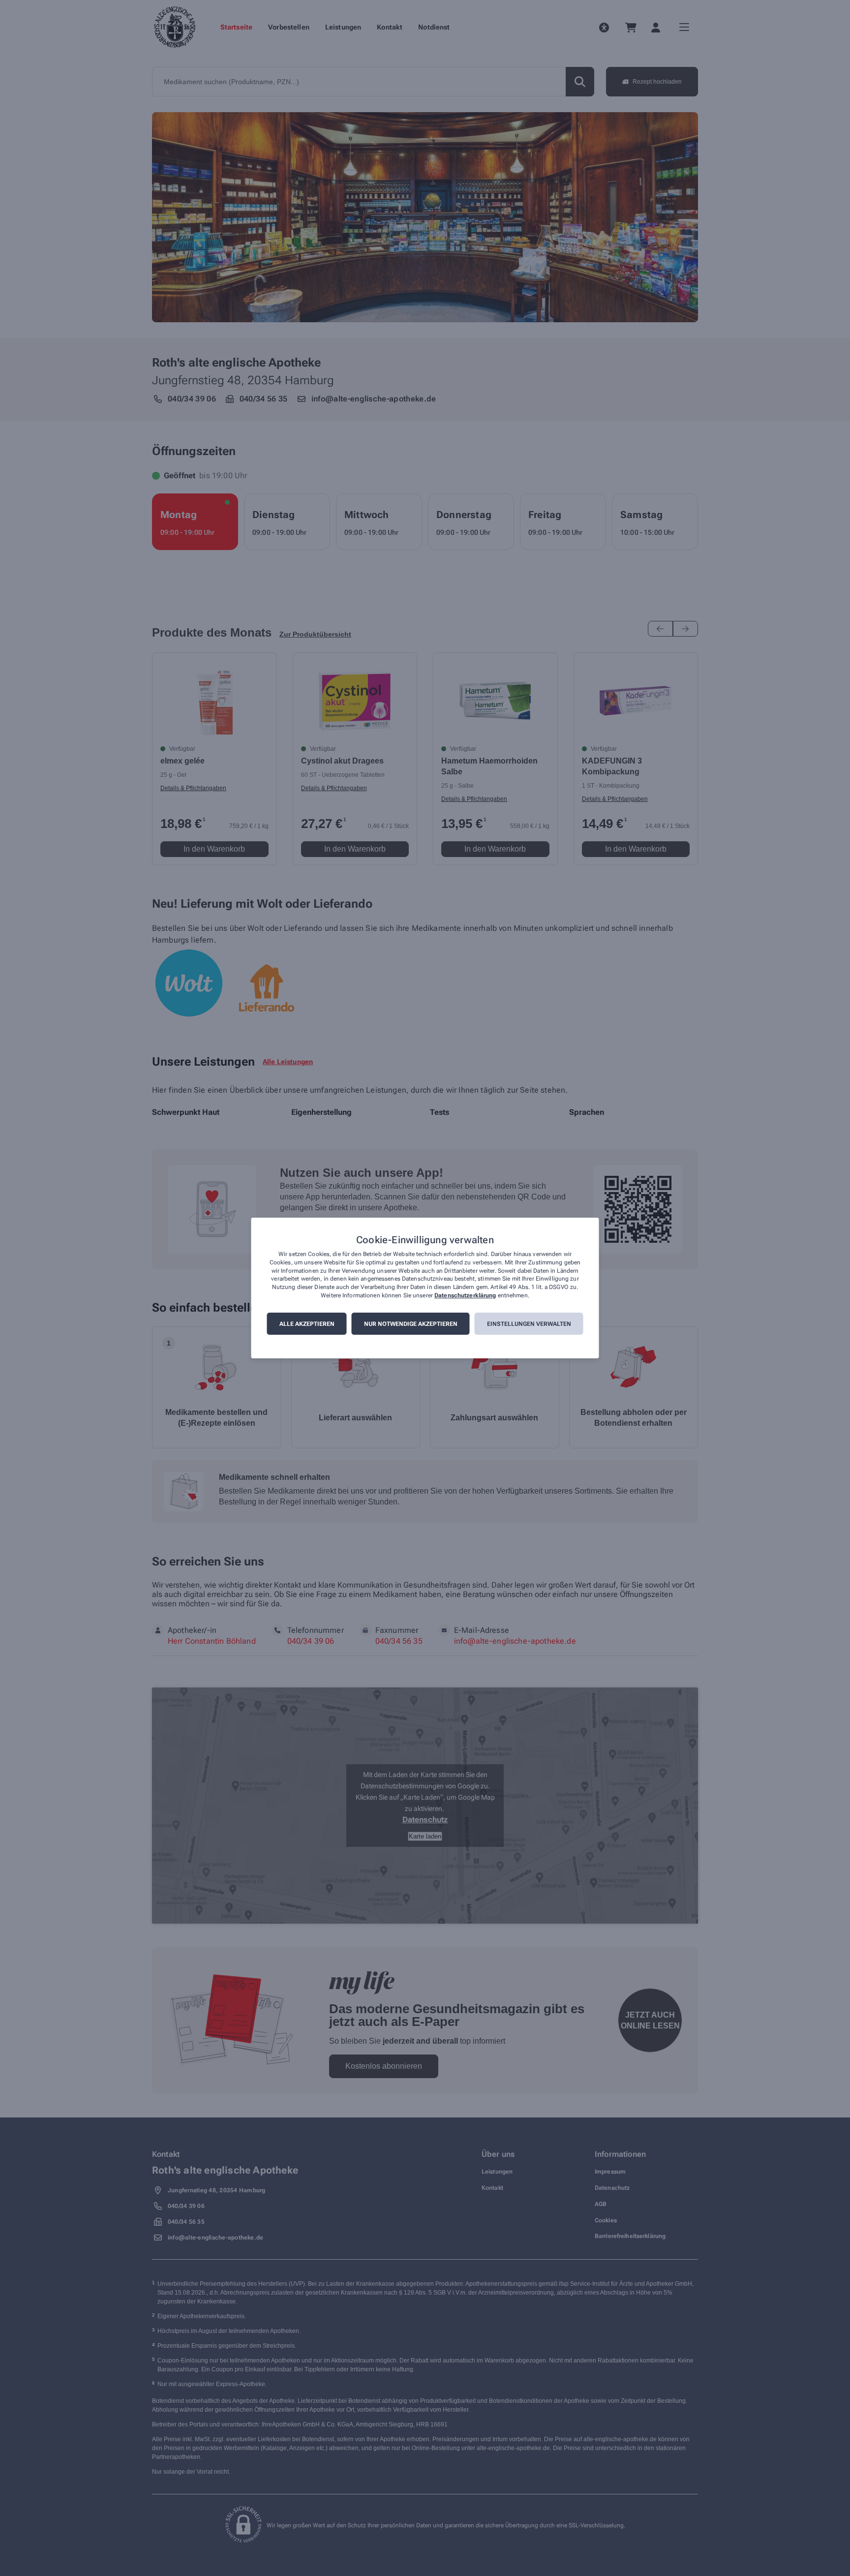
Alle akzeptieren (307, 1324)
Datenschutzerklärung (465, 1295)
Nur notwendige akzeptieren (411, 1324)
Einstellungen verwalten (529, 1324)
